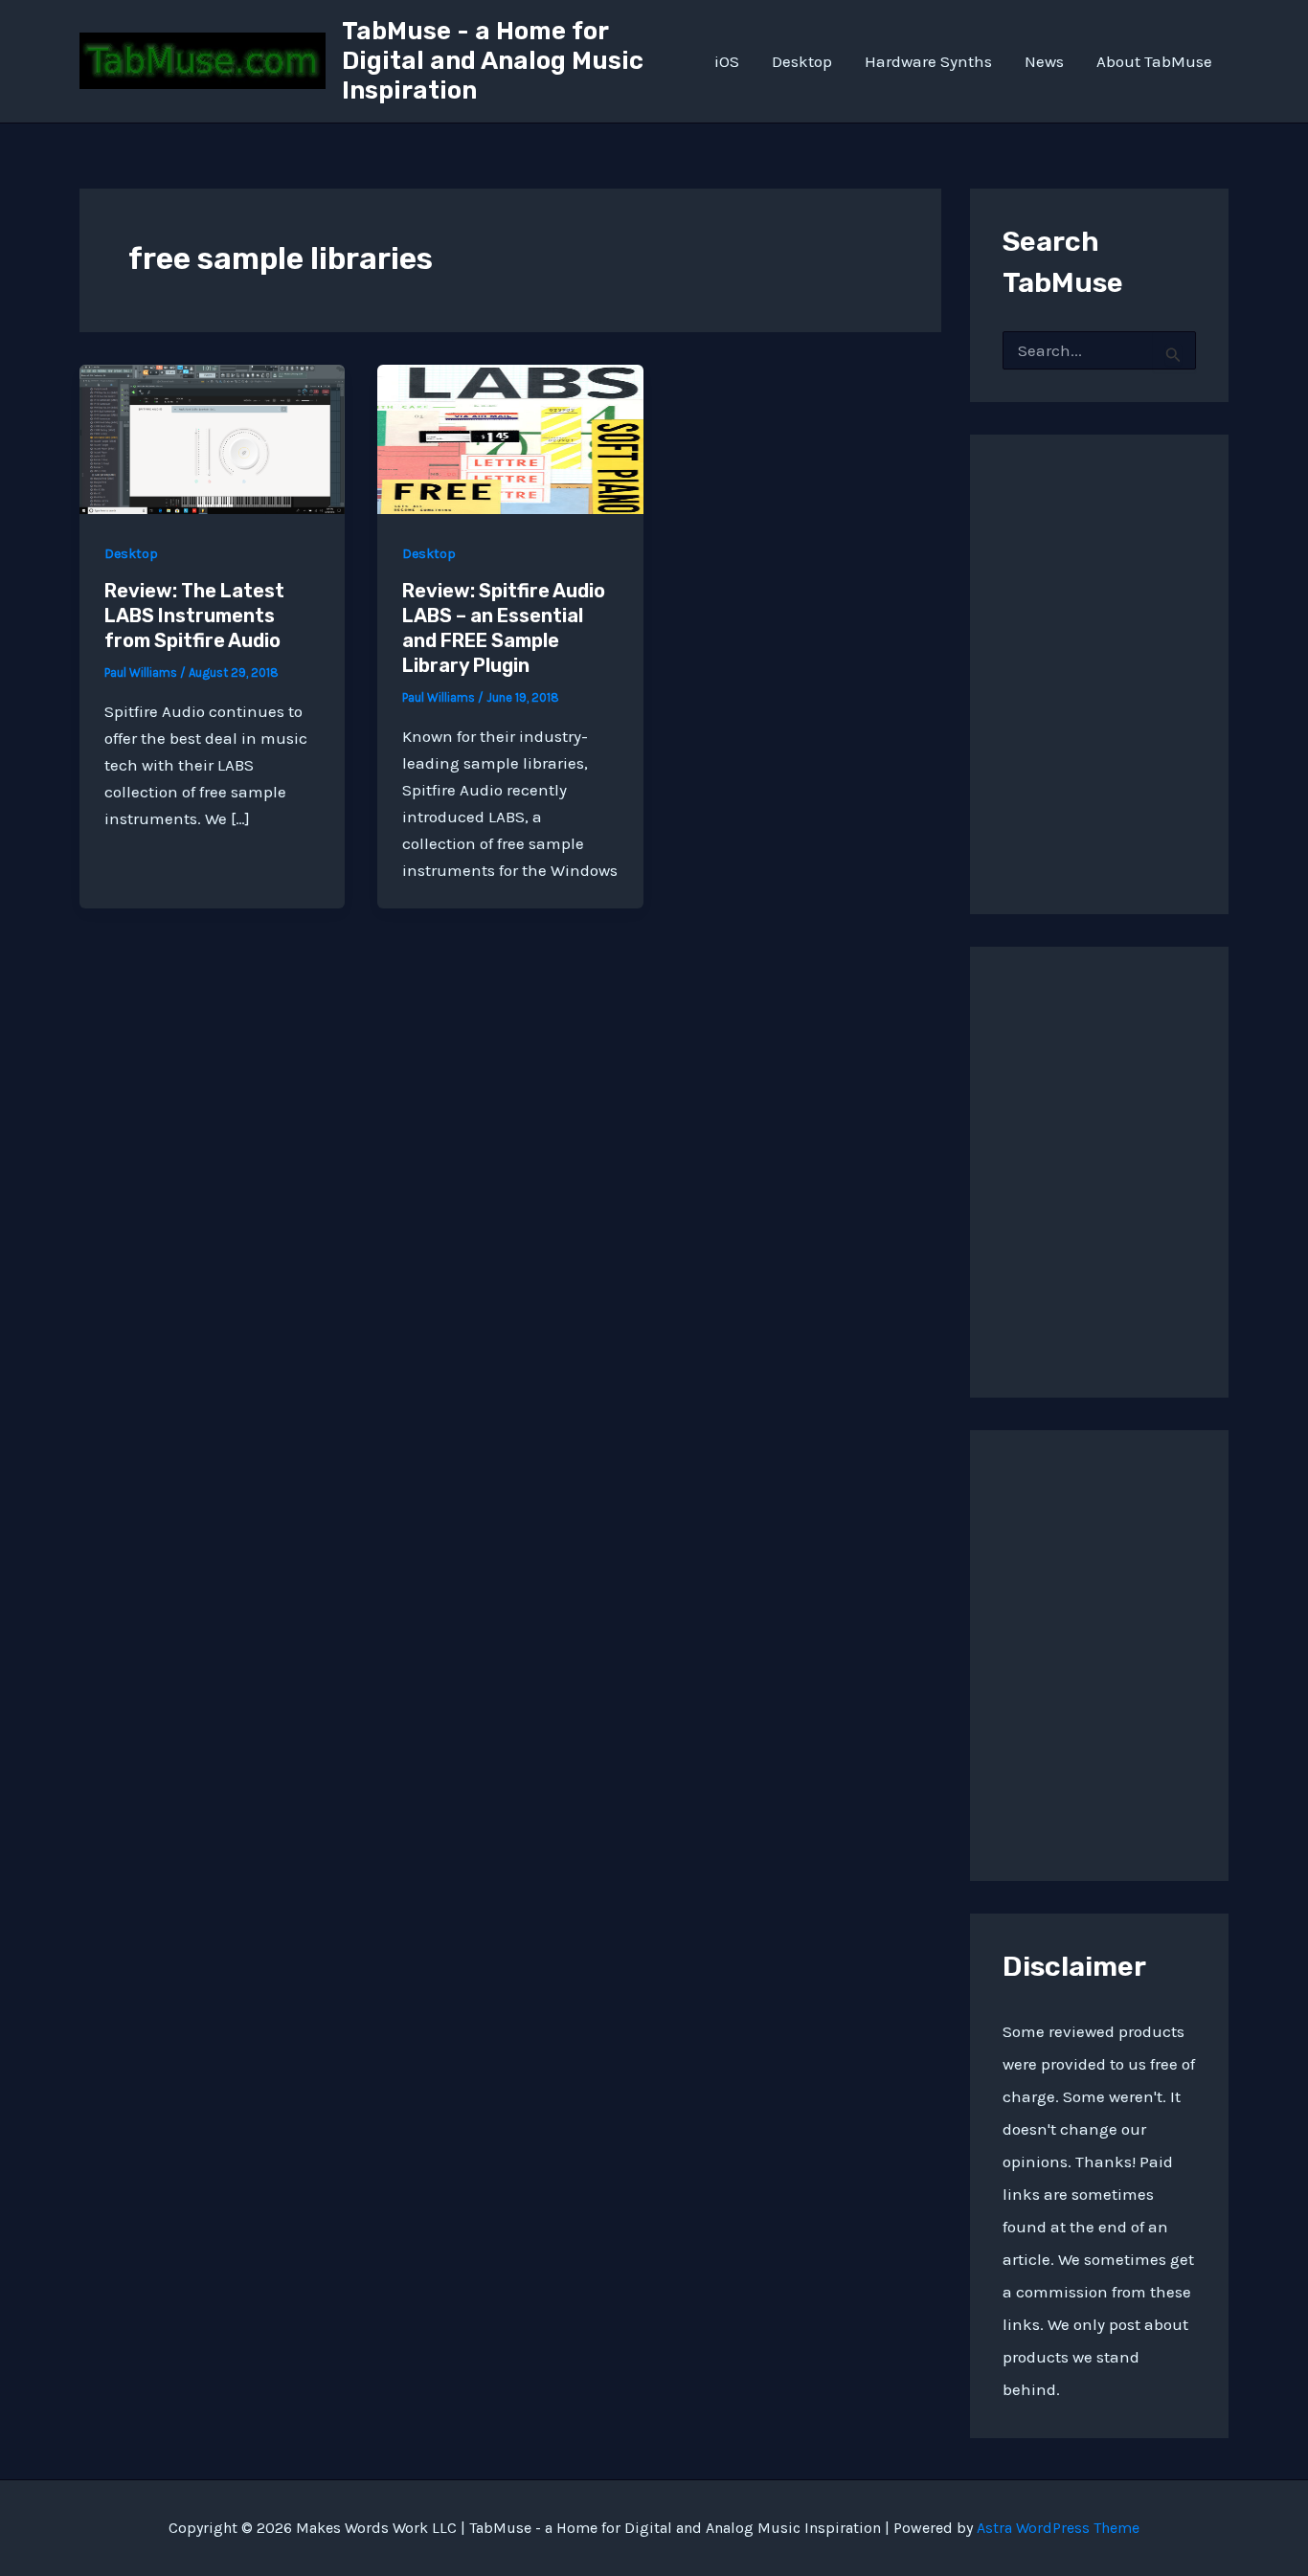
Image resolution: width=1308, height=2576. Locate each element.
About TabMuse (1154, 61)
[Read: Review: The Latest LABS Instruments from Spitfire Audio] (212, 437)
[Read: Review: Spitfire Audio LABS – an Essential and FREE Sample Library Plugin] (510, 437)
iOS (727, 61)
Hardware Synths (928, 61)
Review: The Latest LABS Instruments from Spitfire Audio (194, 616)
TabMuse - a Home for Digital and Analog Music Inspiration (493, 61)
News (1044, 61)
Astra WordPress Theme (1058, 2528)
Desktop (802, 61)
